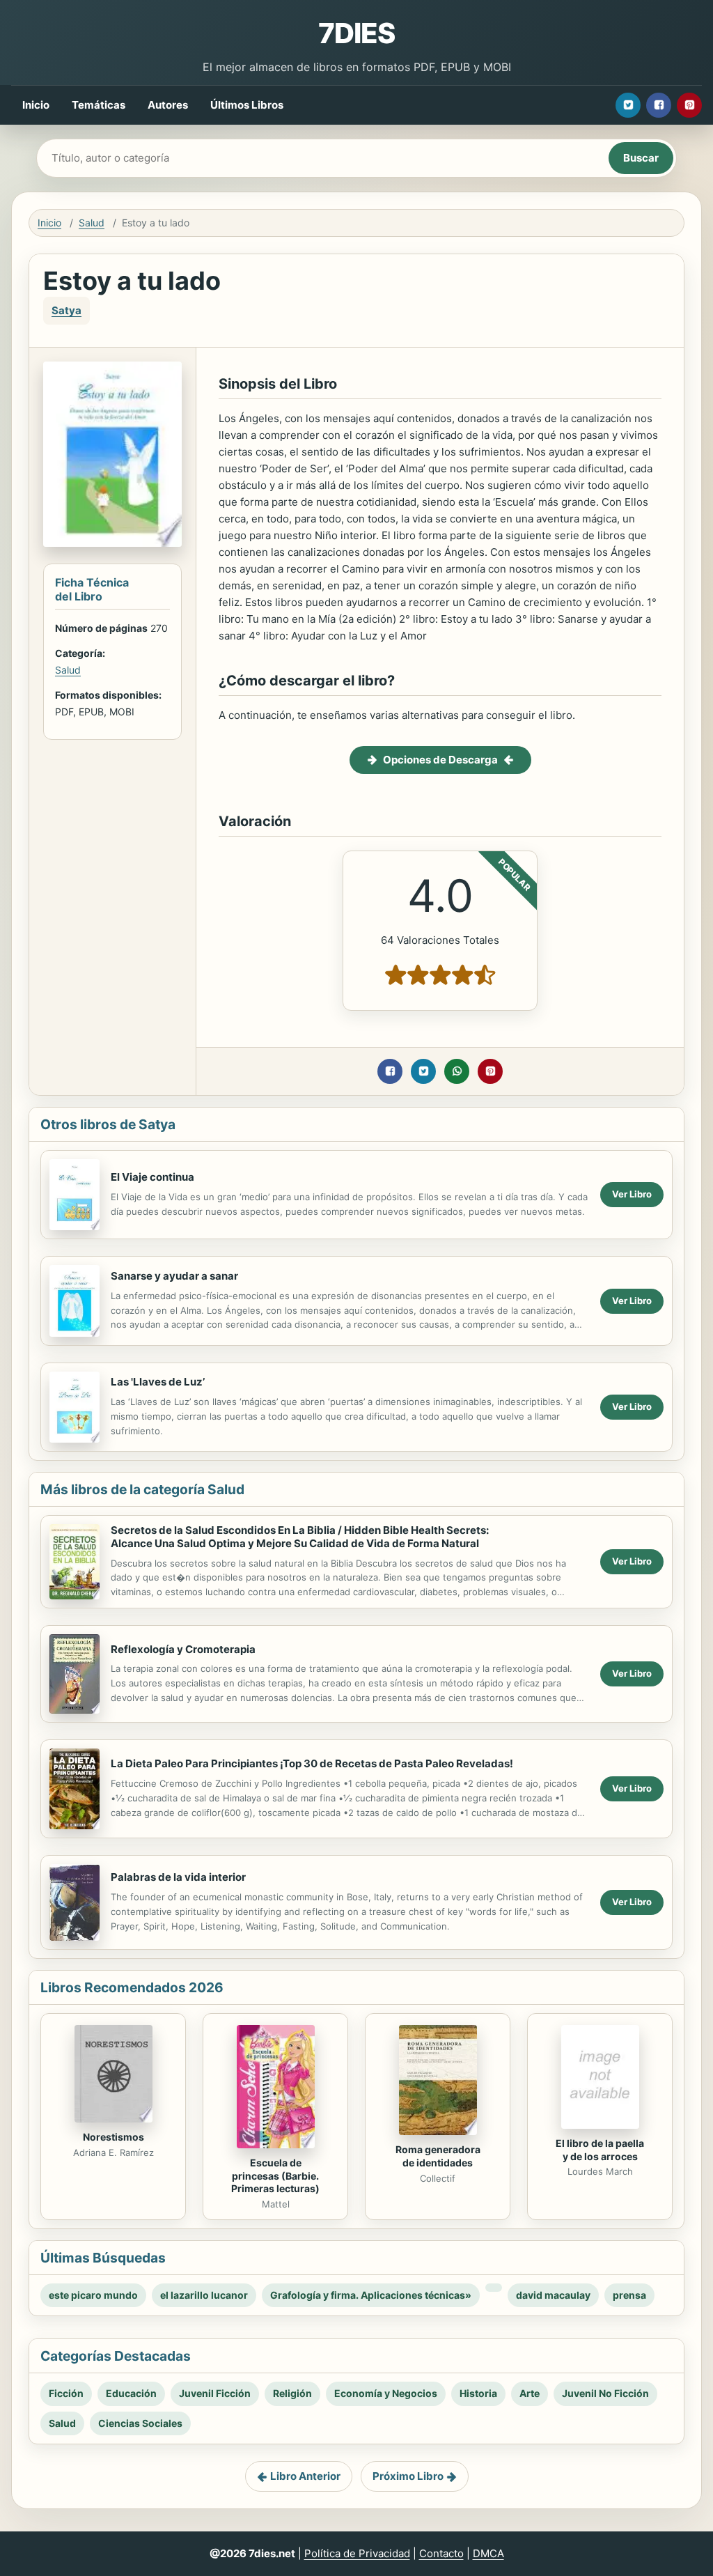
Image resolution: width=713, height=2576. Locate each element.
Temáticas (99, 105)
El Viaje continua (152, 1177)
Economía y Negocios (386, 2393)
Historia (478, 2393)
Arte (530, 2393)
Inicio (36, 105)
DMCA (488, 2553)
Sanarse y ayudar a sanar (174, 1276)
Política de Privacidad (357, 2553)
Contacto (441, 2553)
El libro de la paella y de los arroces (600, 2150)
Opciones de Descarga (440, 760)
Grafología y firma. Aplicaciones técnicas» (371, 2295)
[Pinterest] (689, 105)
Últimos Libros (247, 105)
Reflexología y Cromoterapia (183, 1649)
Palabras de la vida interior (178, 1877)
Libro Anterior (305, 2476)
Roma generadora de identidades (438, 2156)
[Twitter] (628, 105)
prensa (629, 2295)
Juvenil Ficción (215, 2393)
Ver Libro (632, 1194)
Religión (292, 2393)
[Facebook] (659, 105)
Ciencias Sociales (140, 2423)
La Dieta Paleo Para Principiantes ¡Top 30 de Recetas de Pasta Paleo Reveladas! (312, 1763)
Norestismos (113, 2137)
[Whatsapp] (457, 1071)
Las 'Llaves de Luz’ (158, 1382)
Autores (168, 105)
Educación (131, 2393)
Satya (66, 310)
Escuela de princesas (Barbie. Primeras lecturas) (275, 2176)
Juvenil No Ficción (605, 2393)
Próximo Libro (408, 2476)
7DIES (356, 33)
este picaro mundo (93, 2295)
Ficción (66, 2393)
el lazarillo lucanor (204, 2295)
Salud (92, 223)
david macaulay (553, 2295)
